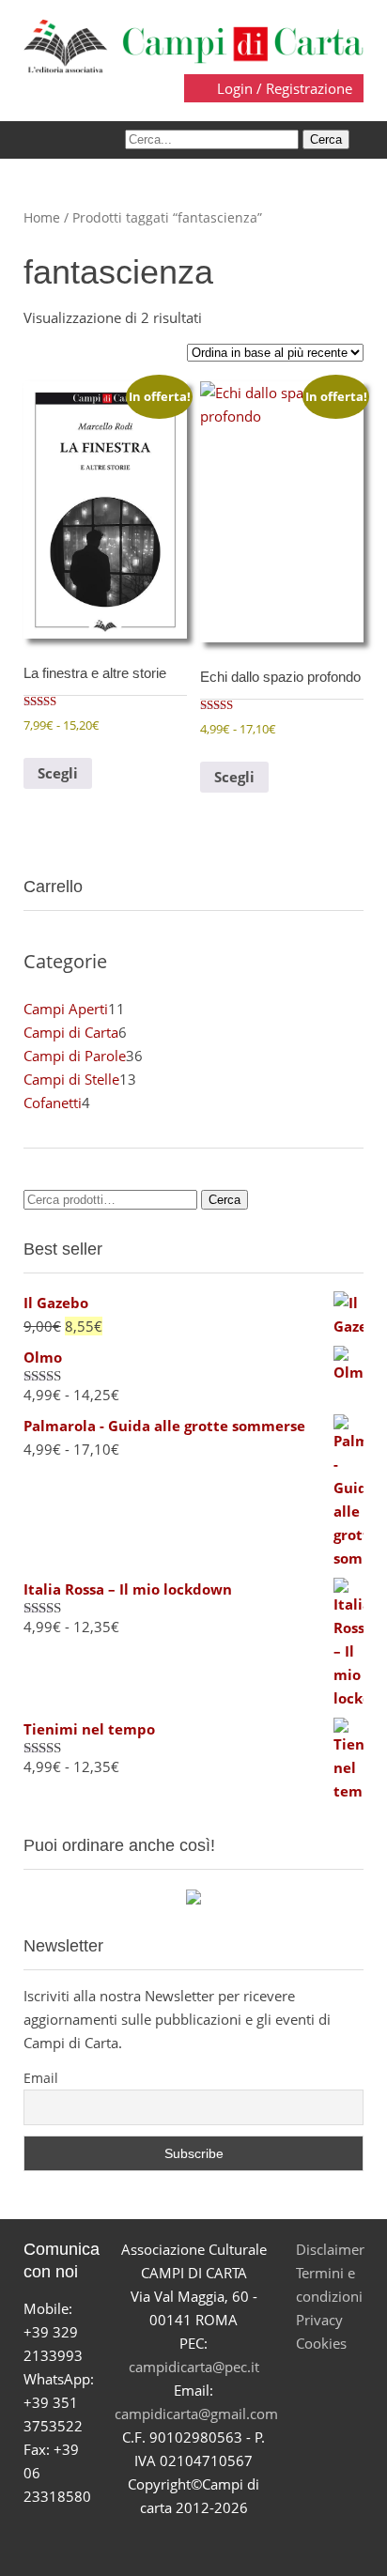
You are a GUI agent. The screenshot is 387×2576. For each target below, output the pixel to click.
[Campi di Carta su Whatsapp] (260, 2542)
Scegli (58, 773)
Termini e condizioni (329, 2284)
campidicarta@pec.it (194, 2367)
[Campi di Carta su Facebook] (127, 2542)
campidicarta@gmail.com (196, 2414)
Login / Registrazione (283, 88)
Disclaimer (330, 2249)
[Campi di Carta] (193, 44)
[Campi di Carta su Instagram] (216, 2542)
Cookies (321, 2343)
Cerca (224, 1200)
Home (42, 217)
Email (41, 2078)
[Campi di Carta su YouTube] (171, 2542)
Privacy (319, 2320)
